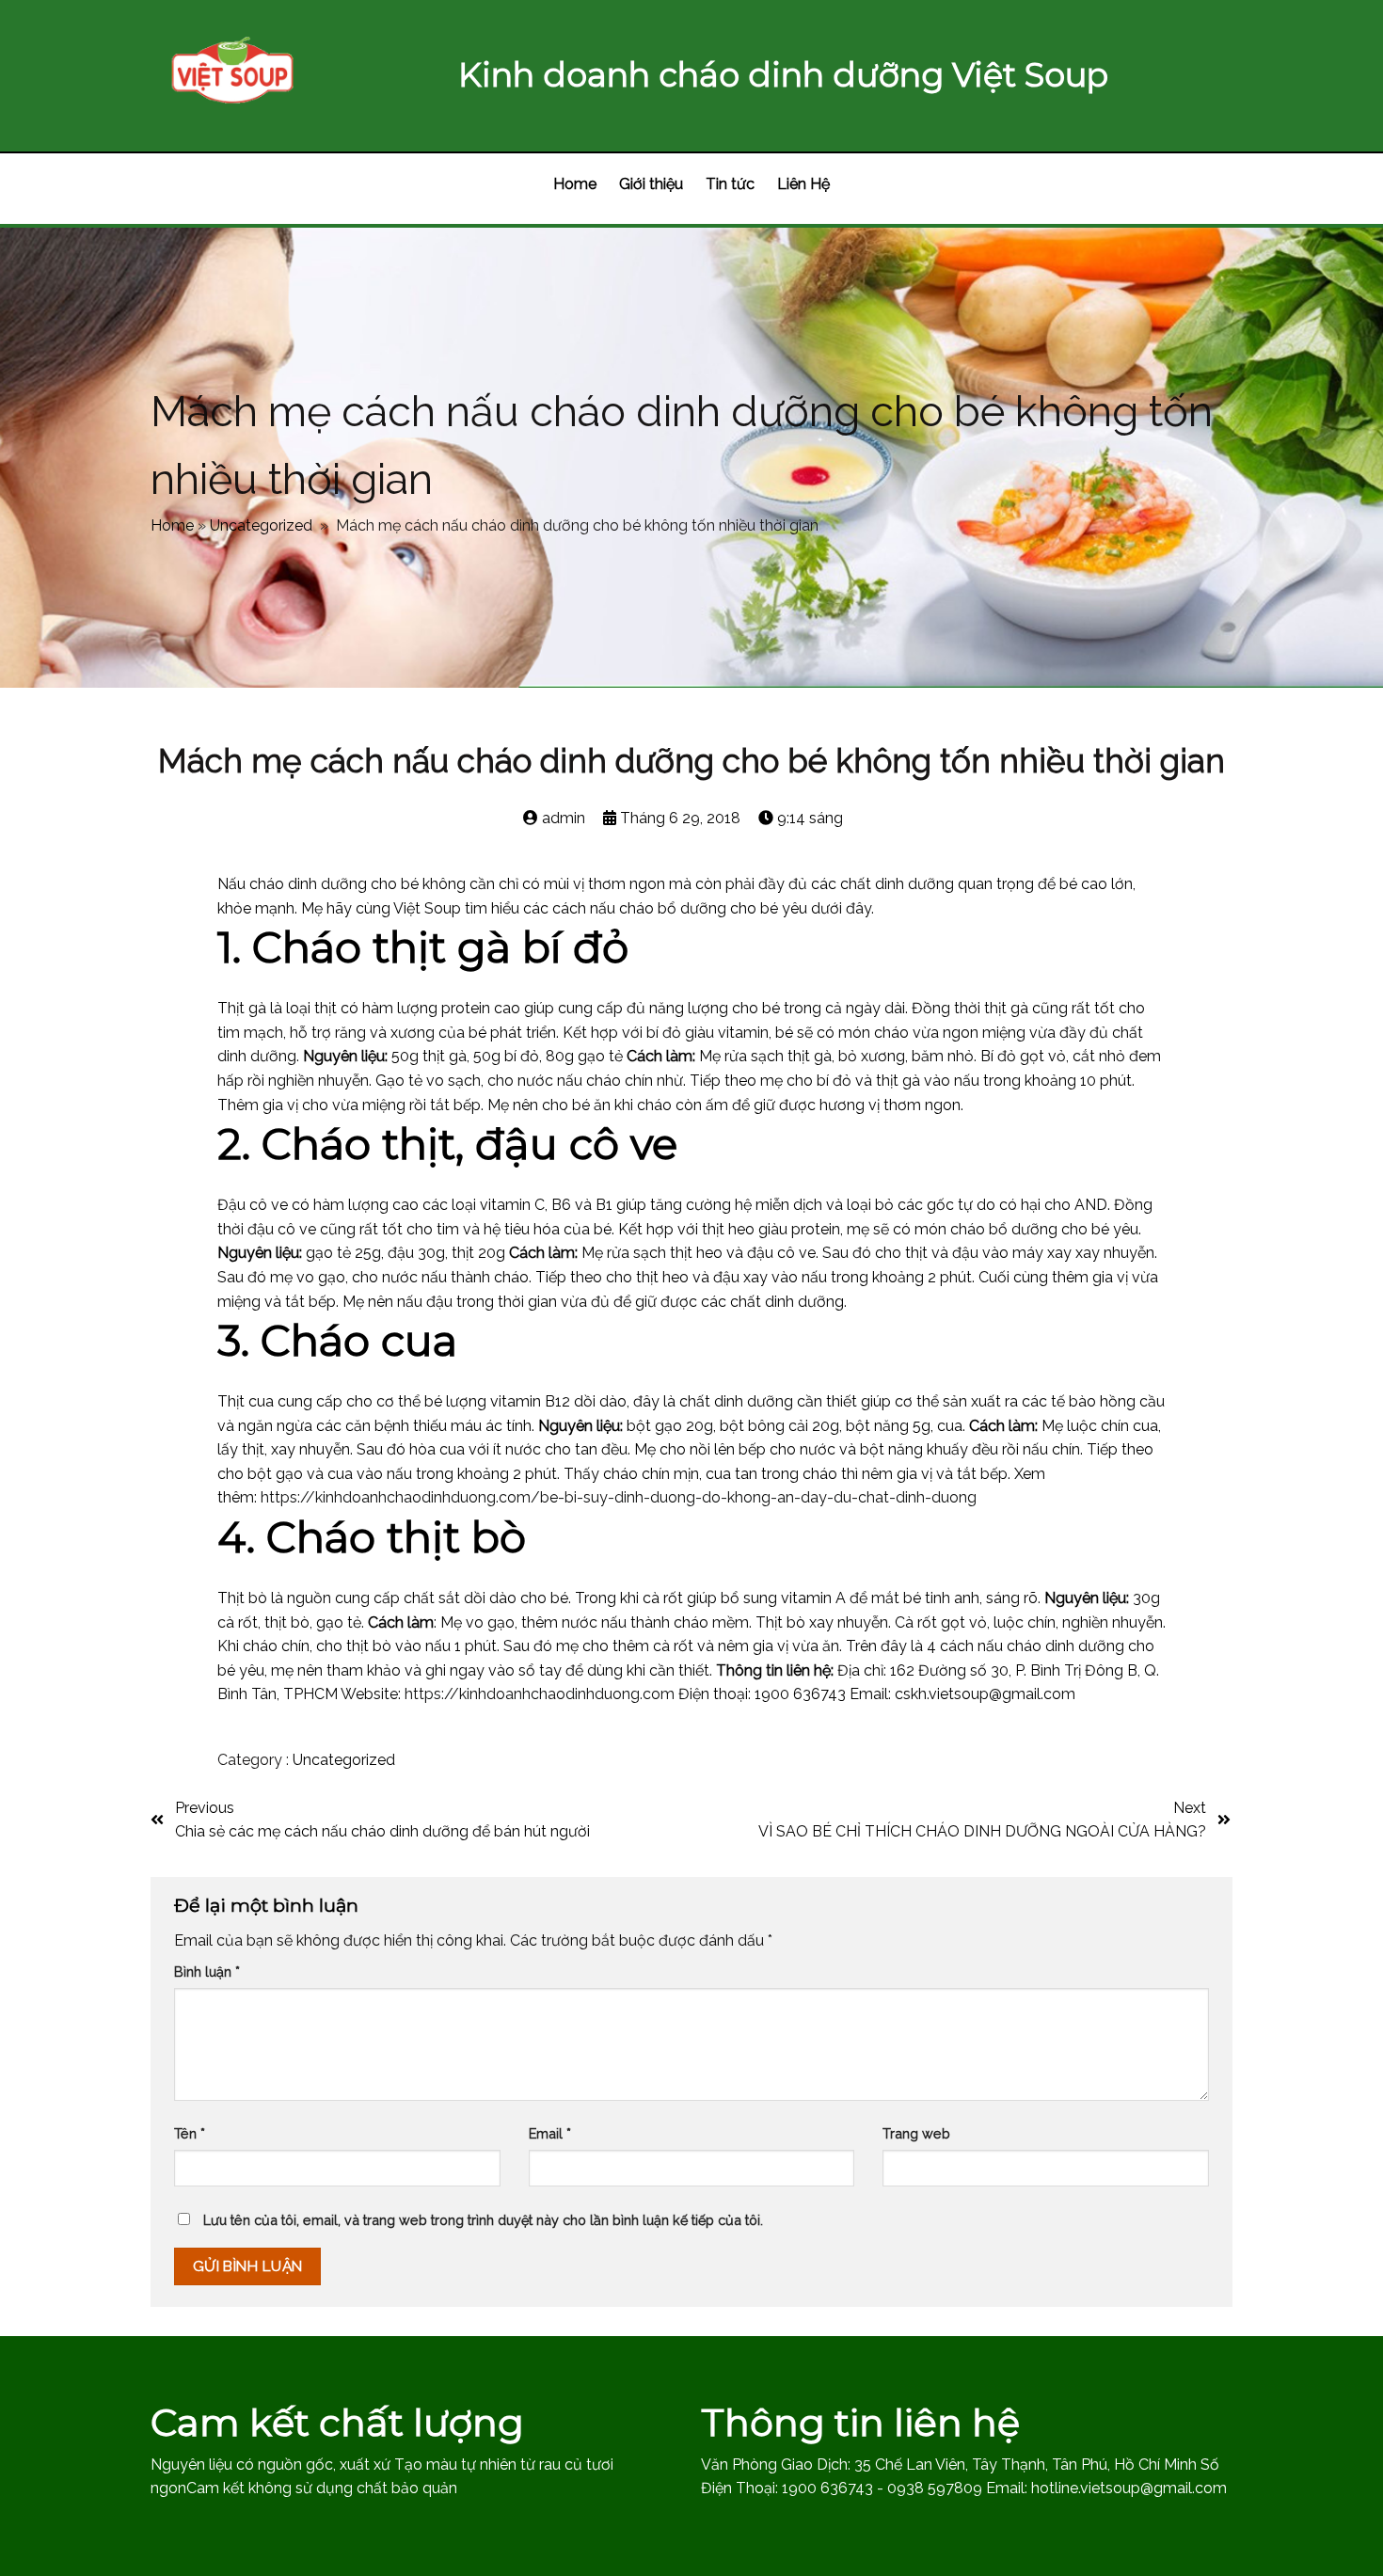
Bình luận (207, 1972)
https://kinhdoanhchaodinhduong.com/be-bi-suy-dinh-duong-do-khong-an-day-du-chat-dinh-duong (619, 1497)
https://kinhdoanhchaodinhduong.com (540, 1694)
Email (550, 2133)
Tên (190, 2133)
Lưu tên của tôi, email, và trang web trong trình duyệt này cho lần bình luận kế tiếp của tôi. (483, 2220)
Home (172, 525)
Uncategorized (261, 525)
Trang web (916, 2133)
